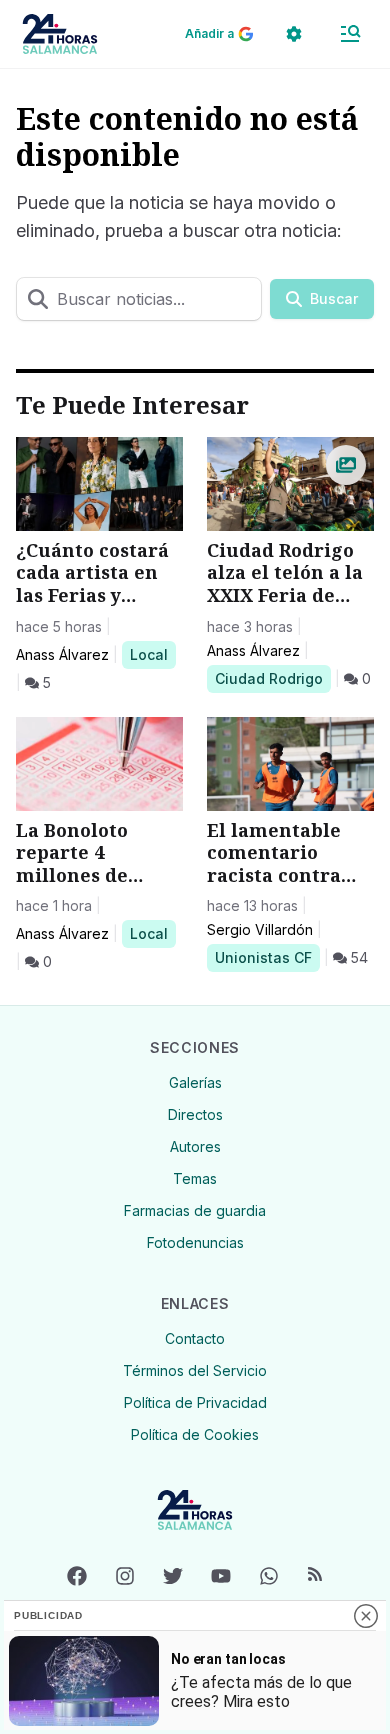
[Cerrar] (366, 1616)
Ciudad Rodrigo (268, 678)
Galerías (195, 1082)
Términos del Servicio (195, 1370)
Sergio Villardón (260, 929)
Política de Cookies (195, 1434)
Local (152, 654)
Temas (195, 1178)
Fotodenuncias (195, 1242)
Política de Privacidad (195, 1402)
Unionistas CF (263, 957)
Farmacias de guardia (195, 1210)
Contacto (195, 1338)
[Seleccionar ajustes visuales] (294, 34)
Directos (195, 1114)
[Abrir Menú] (350, 34)
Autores (195, 1146)
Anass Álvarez (62, 654)
